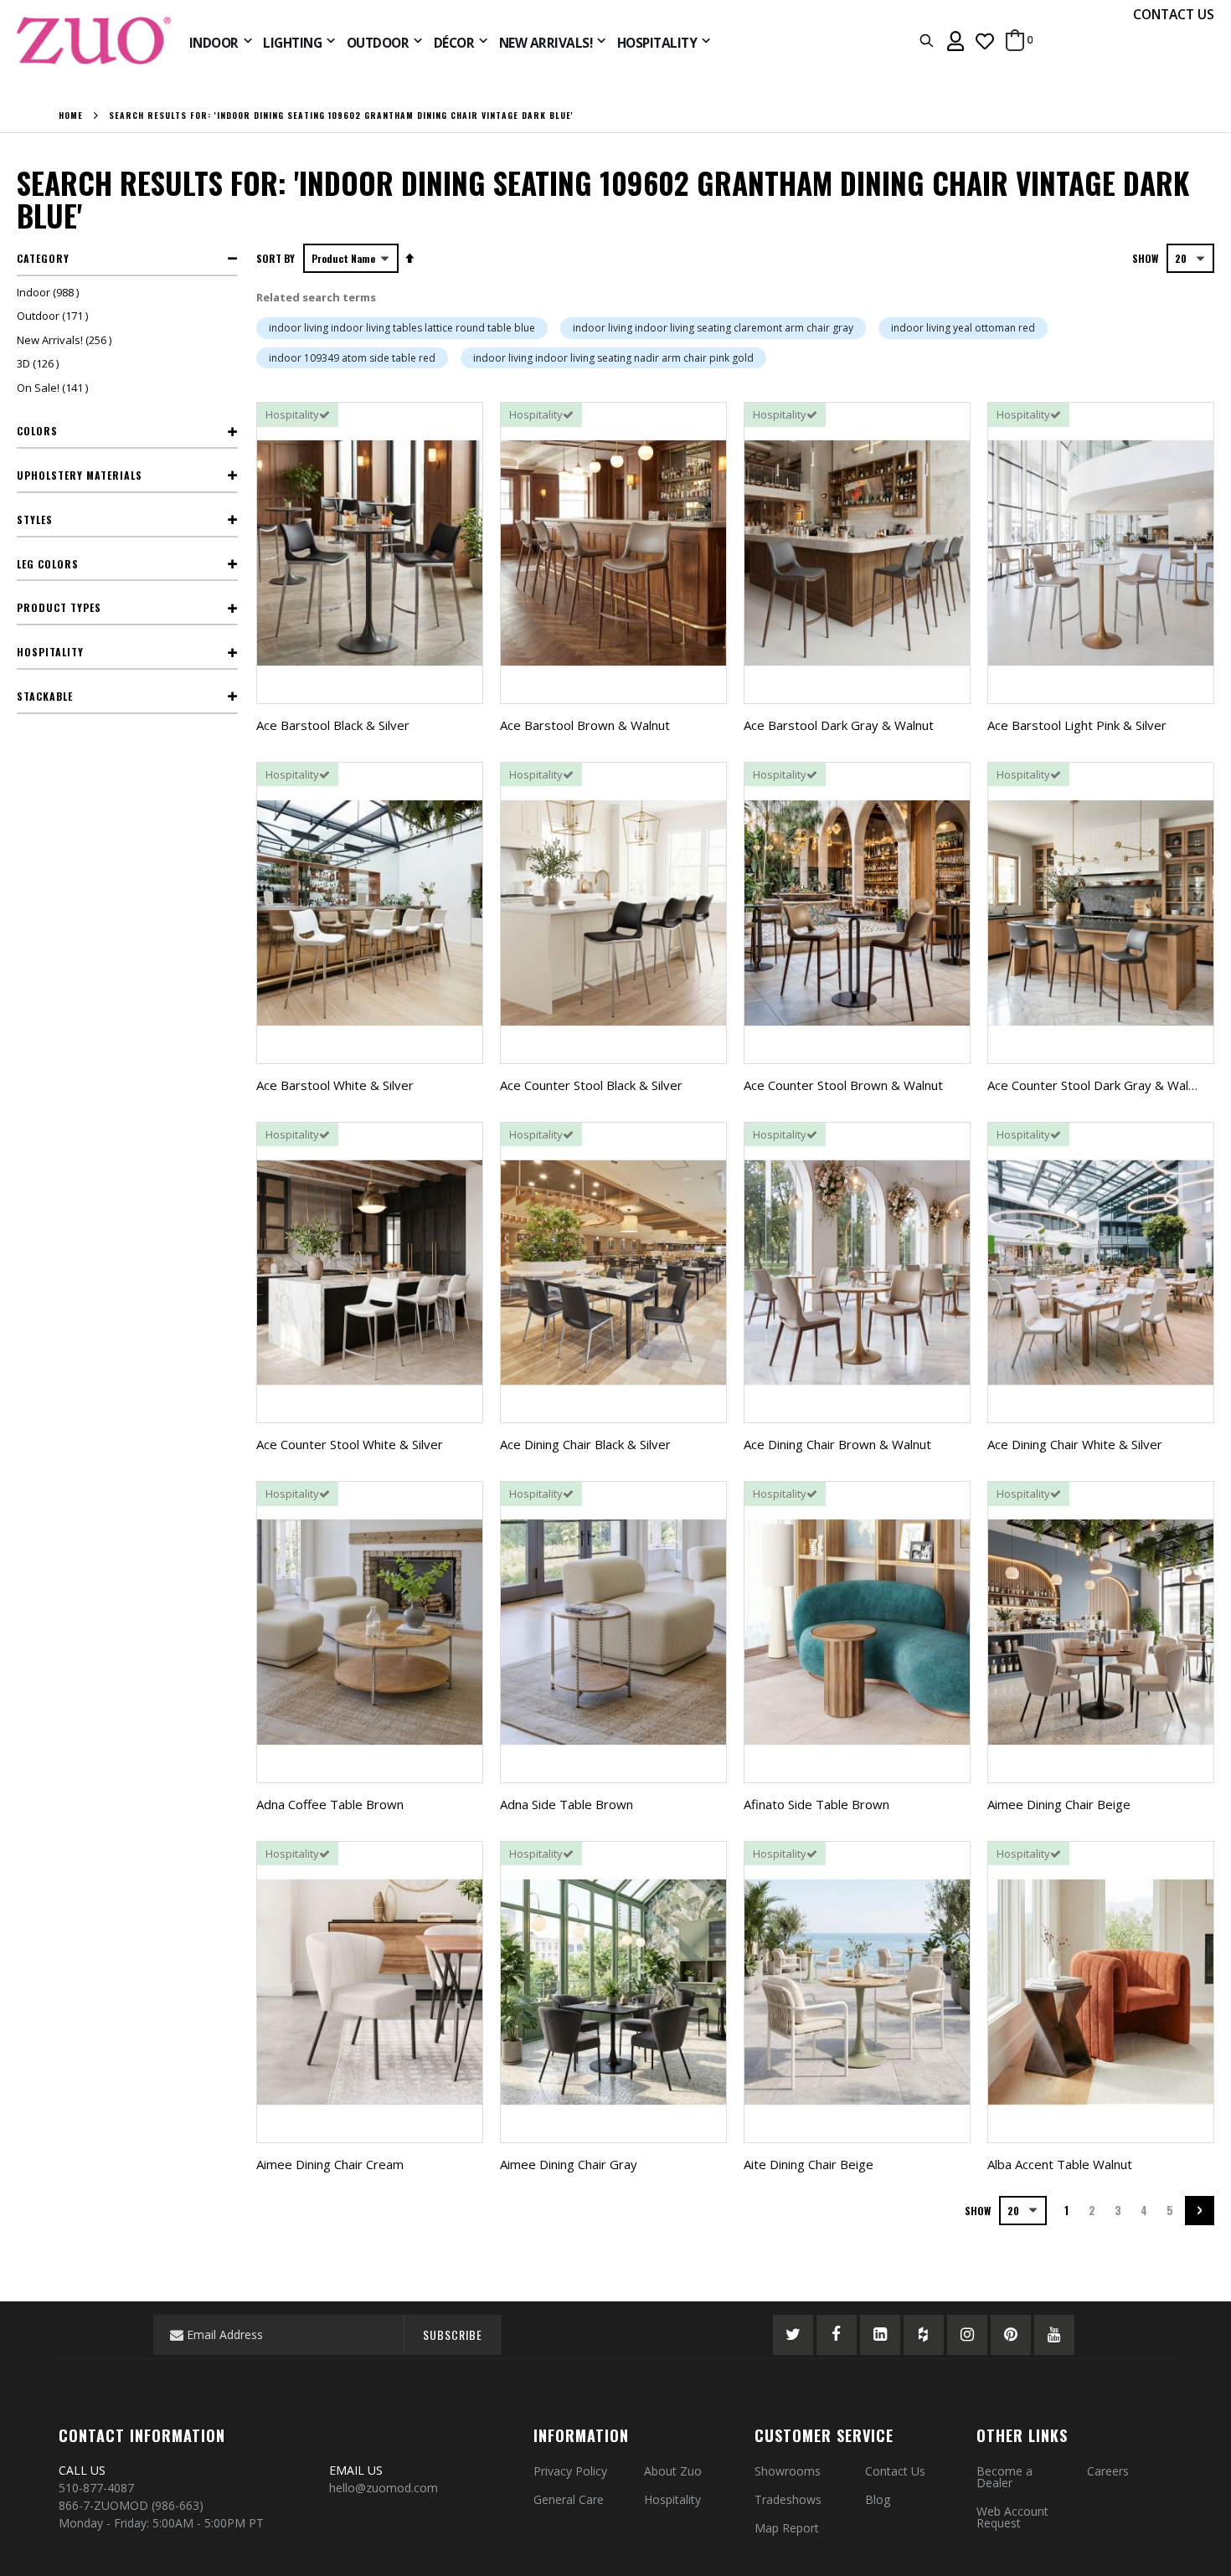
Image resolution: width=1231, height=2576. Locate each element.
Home (71, 116)
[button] (985, 41)
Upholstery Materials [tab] (80, 475)
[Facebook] (837, 2335)
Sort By (276, 258)
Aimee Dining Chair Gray (569, 2164)
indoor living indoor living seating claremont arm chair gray (713, 328)
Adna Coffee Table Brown (330, 1804)
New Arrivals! (66, 340)
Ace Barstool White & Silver (335, 1085)
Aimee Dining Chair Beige (1059, 1804)
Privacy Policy (570, 2471)
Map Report (787, 2528)
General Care (569, 2499)
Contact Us (895, 2471)
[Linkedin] (880, 2335)
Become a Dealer (1004, 2477)
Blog (878, 2499)
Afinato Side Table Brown (816, 1804)
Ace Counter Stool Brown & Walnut (843, 1085)
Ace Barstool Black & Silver (333, 725)
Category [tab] (43, 258)
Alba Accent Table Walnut (1060, 2164)
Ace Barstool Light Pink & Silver (1077, 725)
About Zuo (673, 2471)
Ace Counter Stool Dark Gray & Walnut (1097, 1085)
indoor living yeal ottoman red (963, 328)
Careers (1108, 2471)
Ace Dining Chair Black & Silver (585, 1444)
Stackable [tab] (45, 696)
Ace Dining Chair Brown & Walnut (837, 1444)
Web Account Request (1012, 2517)
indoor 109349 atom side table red (352, 358)
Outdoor (54, 316)
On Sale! (54, 388)
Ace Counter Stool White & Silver (350, 1444)
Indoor (50, 292)
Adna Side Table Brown (567, 1804)
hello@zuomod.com (385, 2488)
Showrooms (788, 2471)
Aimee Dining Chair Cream (330, 2164)
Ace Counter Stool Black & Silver (591, 1085)
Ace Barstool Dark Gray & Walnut (839, 725)
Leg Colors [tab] (48, 564)
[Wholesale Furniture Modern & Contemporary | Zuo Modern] (95, 41)
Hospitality (672, 2499)
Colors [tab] (37, 431)
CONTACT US (1174, 14)
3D (40, 363)
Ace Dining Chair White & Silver (1075, 1444)
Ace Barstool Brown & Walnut (585, 725)
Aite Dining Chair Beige (809, 2164)
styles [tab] (35, 519)
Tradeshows (788, 2499)
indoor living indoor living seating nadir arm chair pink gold (613, 358)
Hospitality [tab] (50, 652)
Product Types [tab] (59, 607)
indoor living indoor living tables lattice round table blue (402, 328)
